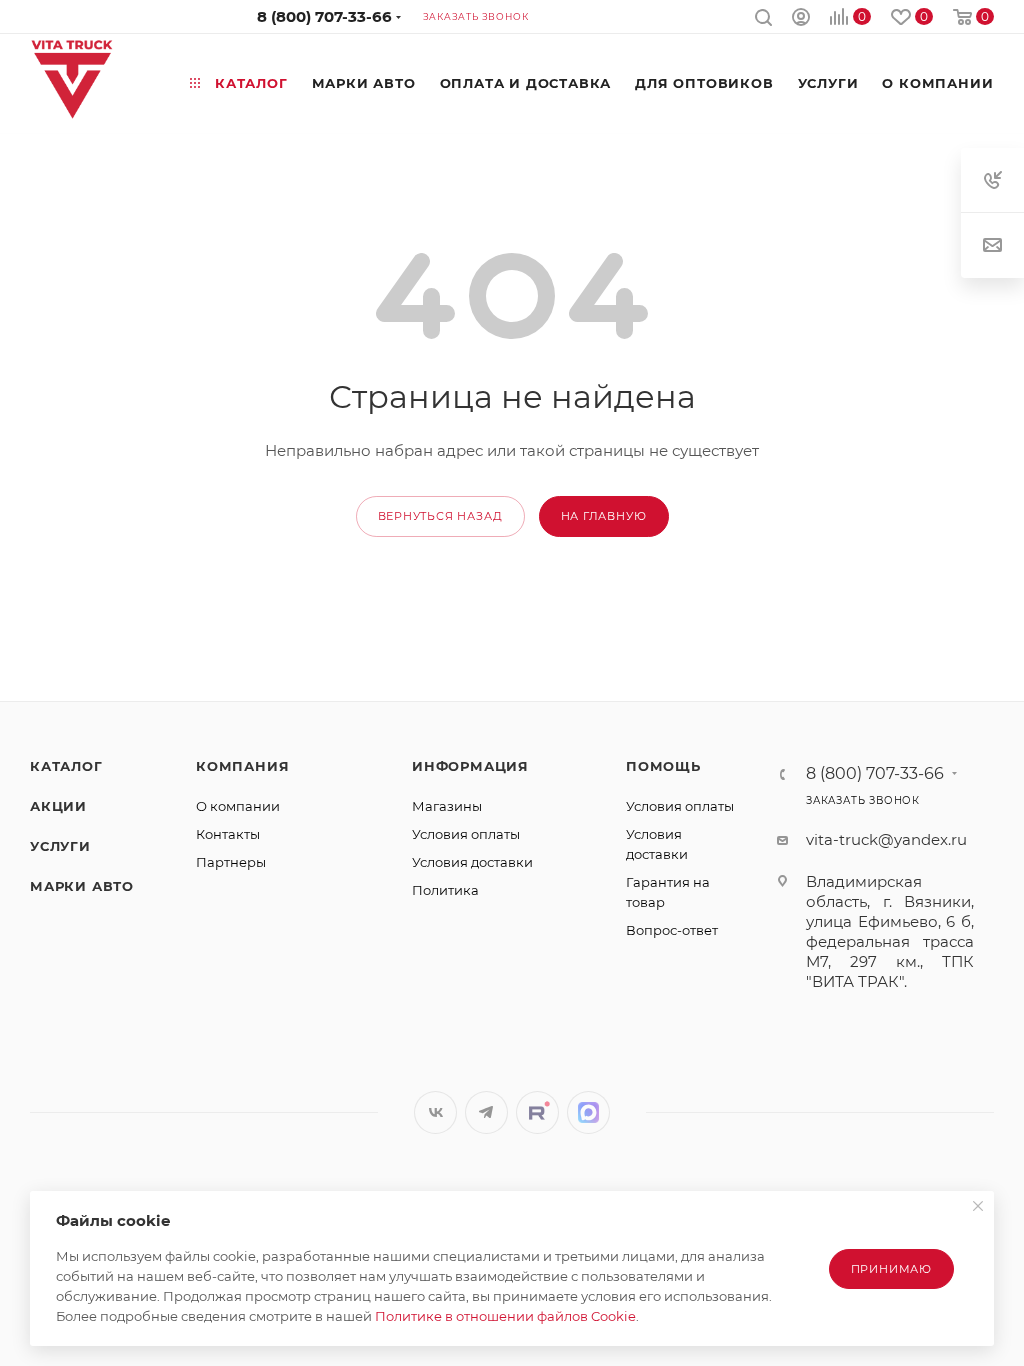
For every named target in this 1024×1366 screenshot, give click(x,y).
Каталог (66, 766)
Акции (58, 806)
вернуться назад (440, 516)
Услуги (60, 846)
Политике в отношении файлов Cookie (505, 1316)
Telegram (486, 1112)
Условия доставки (472, 862)
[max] (588, 1112)
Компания (242, 766)
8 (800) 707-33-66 (324, 16)
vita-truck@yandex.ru (886, 839)
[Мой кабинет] (801, 19)
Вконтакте (435, 1112)
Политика (445, 890)
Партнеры (231, 862)
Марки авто (82, 886)
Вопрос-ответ (672, 930)
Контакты (228, 834)
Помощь (663, 766)
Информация (470, 766)
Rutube (537, 1112)
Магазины (447, 806)
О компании (238, 806)
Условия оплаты (466, 834)
